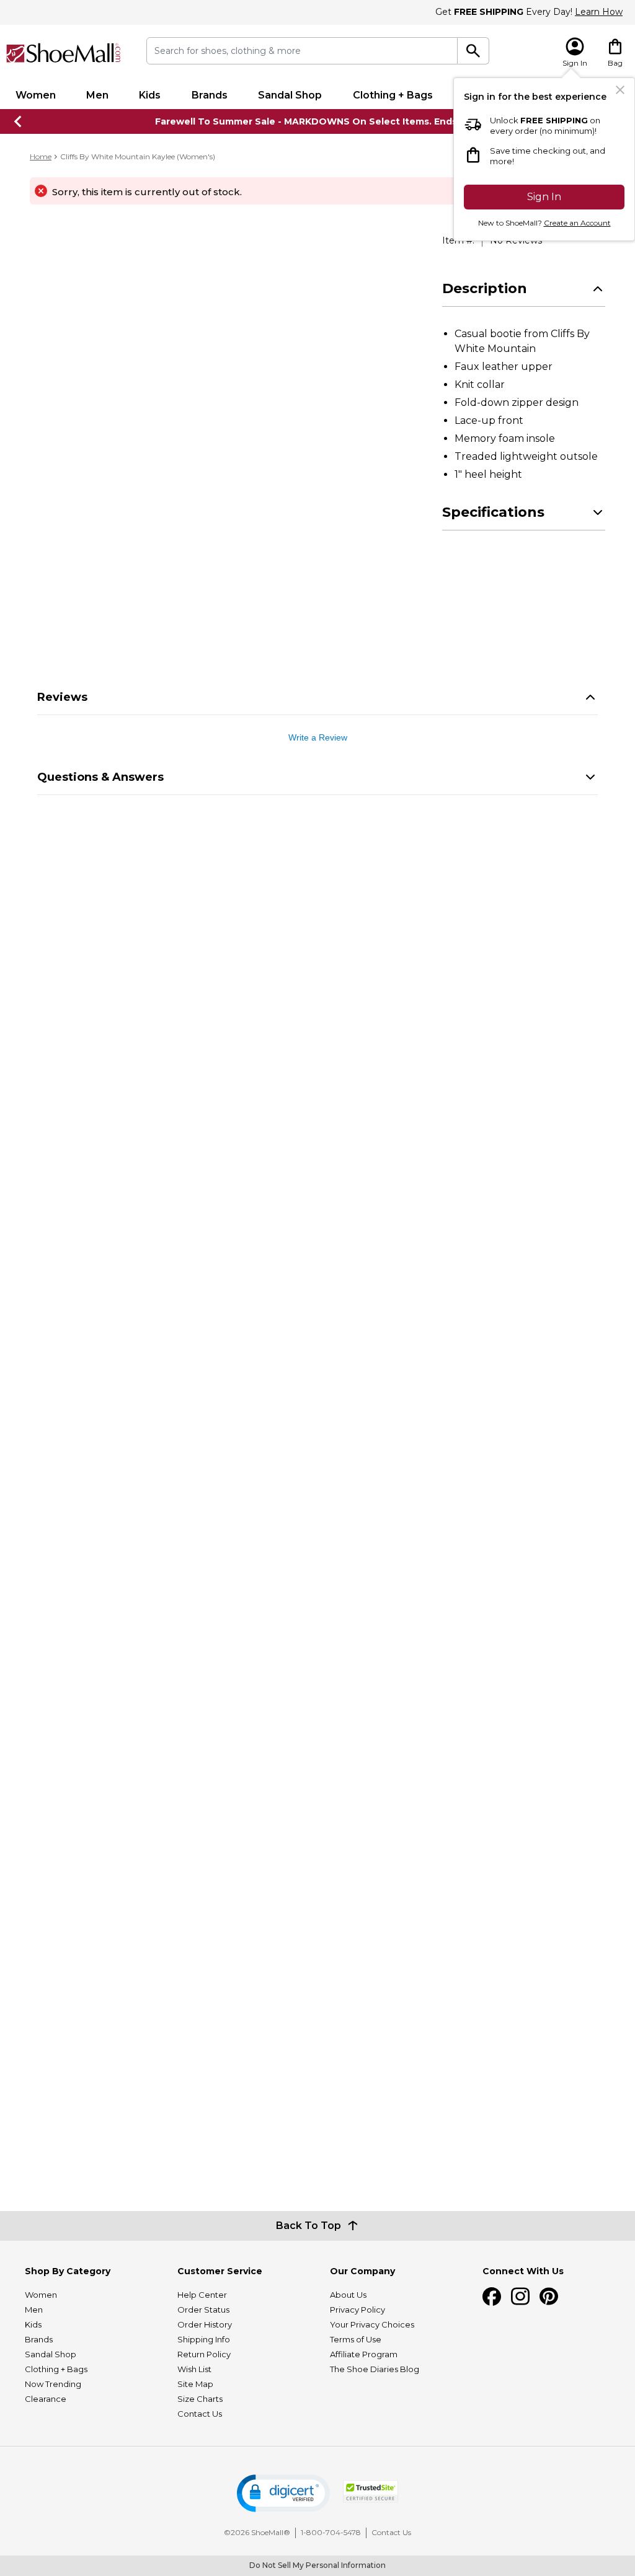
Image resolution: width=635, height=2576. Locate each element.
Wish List (194, 2369)
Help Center (202, 2295)
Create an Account (577, 223)
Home (41, 156)
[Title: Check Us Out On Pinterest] (549, 2297)
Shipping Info (204, 2339)
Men (97, 95)
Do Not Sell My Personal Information (317, 2565)
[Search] (473, 51)
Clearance (46, 2399)
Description (485, 288)
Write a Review (318, 737)
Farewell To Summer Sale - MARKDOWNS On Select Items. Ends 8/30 (318, 121)
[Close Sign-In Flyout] (620, 90)
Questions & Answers (100, 777)
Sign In (544, 197)
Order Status (203, 2310)
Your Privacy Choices (372, 2324)
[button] (283, 2493)
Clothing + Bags (393, 95)
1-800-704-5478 (331, 2532)
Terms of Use (356, 2339)
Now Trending (53, 2384)
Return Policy (204, 2354)
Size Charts (200, 2399)
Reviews (62, 697)
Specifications (493, 512)
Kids (150, 95)
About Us (348, 2295)
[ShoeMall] (64, 53)
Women (36, 95)
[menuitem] (35, 95)
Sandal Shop (290, 95)
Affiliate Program (364, 2354)
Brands (210, 95)
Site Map (195, 2384)
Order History (205, 2324)
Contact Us (200, 2414)
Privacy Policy (357, 2310)
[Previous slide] (19, 121)
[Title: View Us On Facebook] (492, 2297)
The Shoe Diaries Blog (375, 2369)
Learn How (599, 12)
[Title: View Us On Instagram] (520, 2297)
